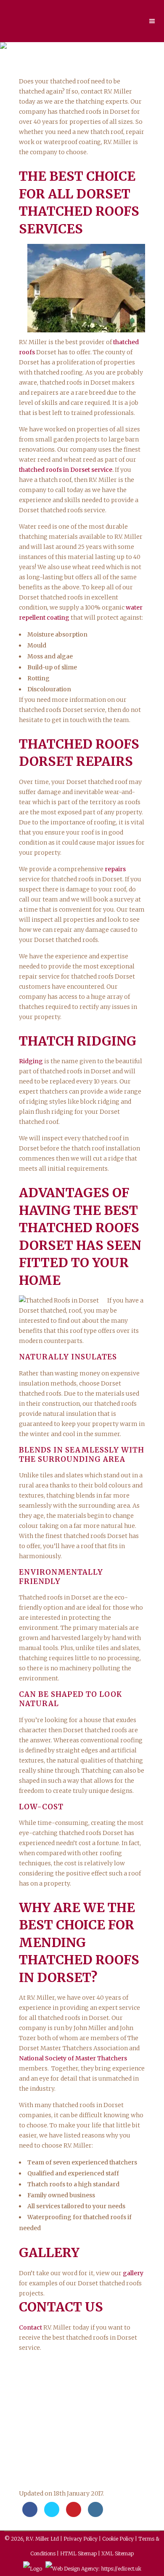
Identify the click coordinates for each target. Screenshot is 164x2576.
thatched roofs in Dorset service (66, 470)
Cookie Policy (118, 2539)
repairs (115, 869)
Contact (30, 2327)
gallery (133, 2273)
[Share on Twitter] (52, 2514)
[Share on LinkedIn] (95, 2514)
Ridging (31, 1061)
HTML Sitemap (78, 2553)
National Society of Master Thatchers (73, 2058)
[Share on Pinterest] (74, 2514)
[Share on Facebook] (30, 2514)
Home (45, 66)
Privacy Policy (81, 2539)
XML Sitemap (118, 2553)
